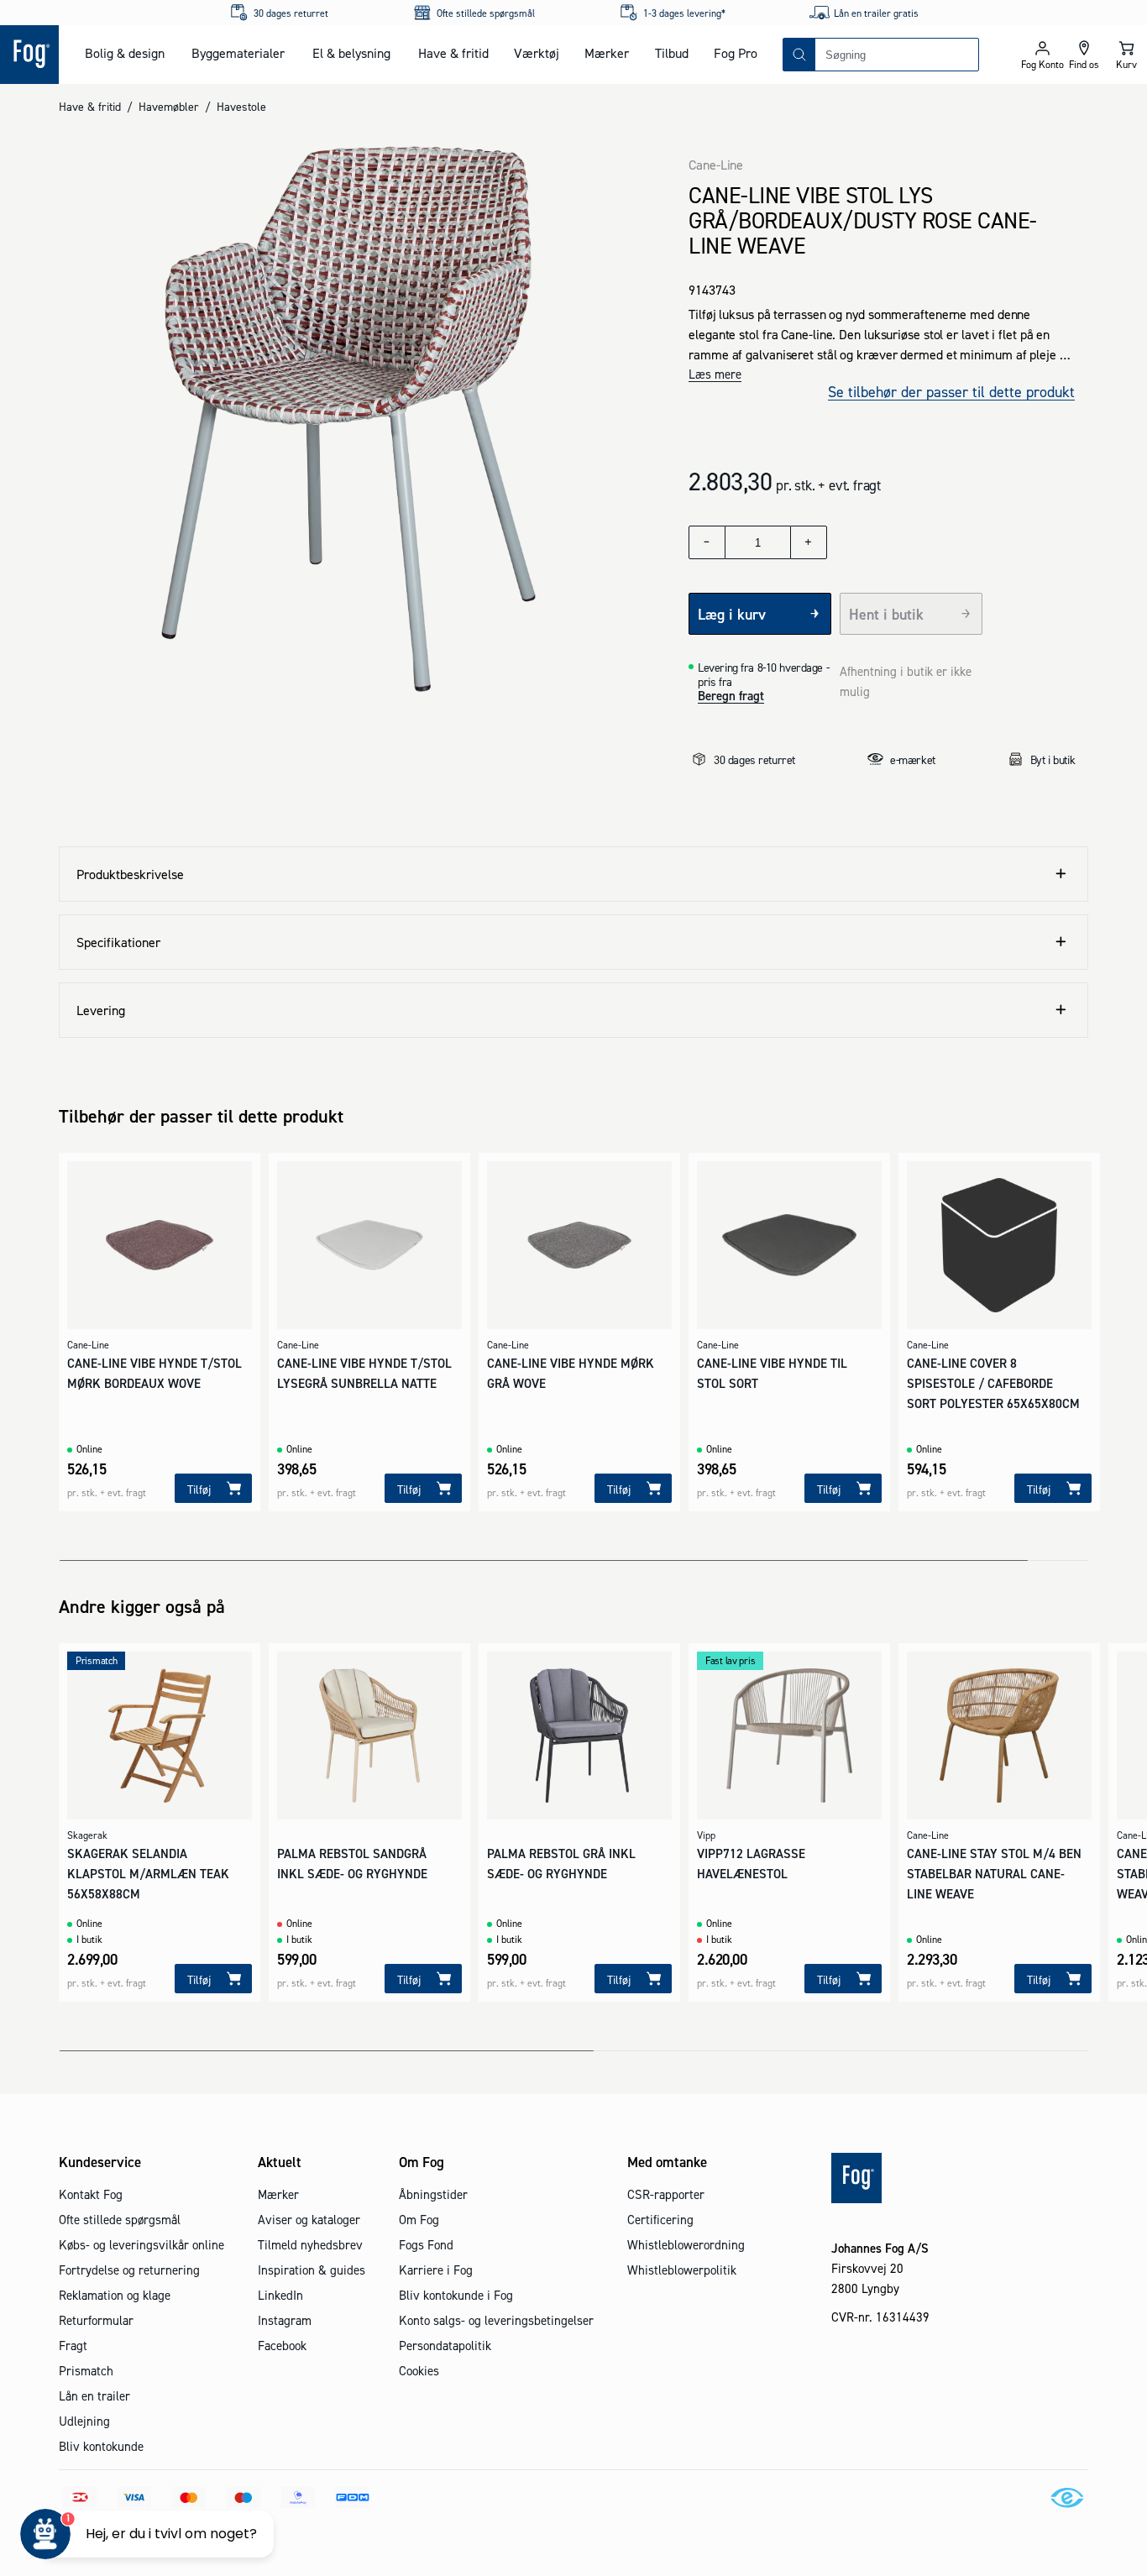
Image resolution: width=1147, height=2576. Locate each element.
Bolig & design (125, 53)
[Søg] (799, 55)
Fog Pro (736, 53)
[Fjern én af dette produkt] (707, 542)
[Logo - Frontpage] (29, 55)
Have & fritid (453, 53)
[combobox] (897, 55)
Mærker (607, 53)
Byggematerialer (238, 53)
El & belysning (351, 53)
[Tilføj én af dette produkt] (809, 542)
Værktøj (537, 53)
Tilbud (672, 53)
